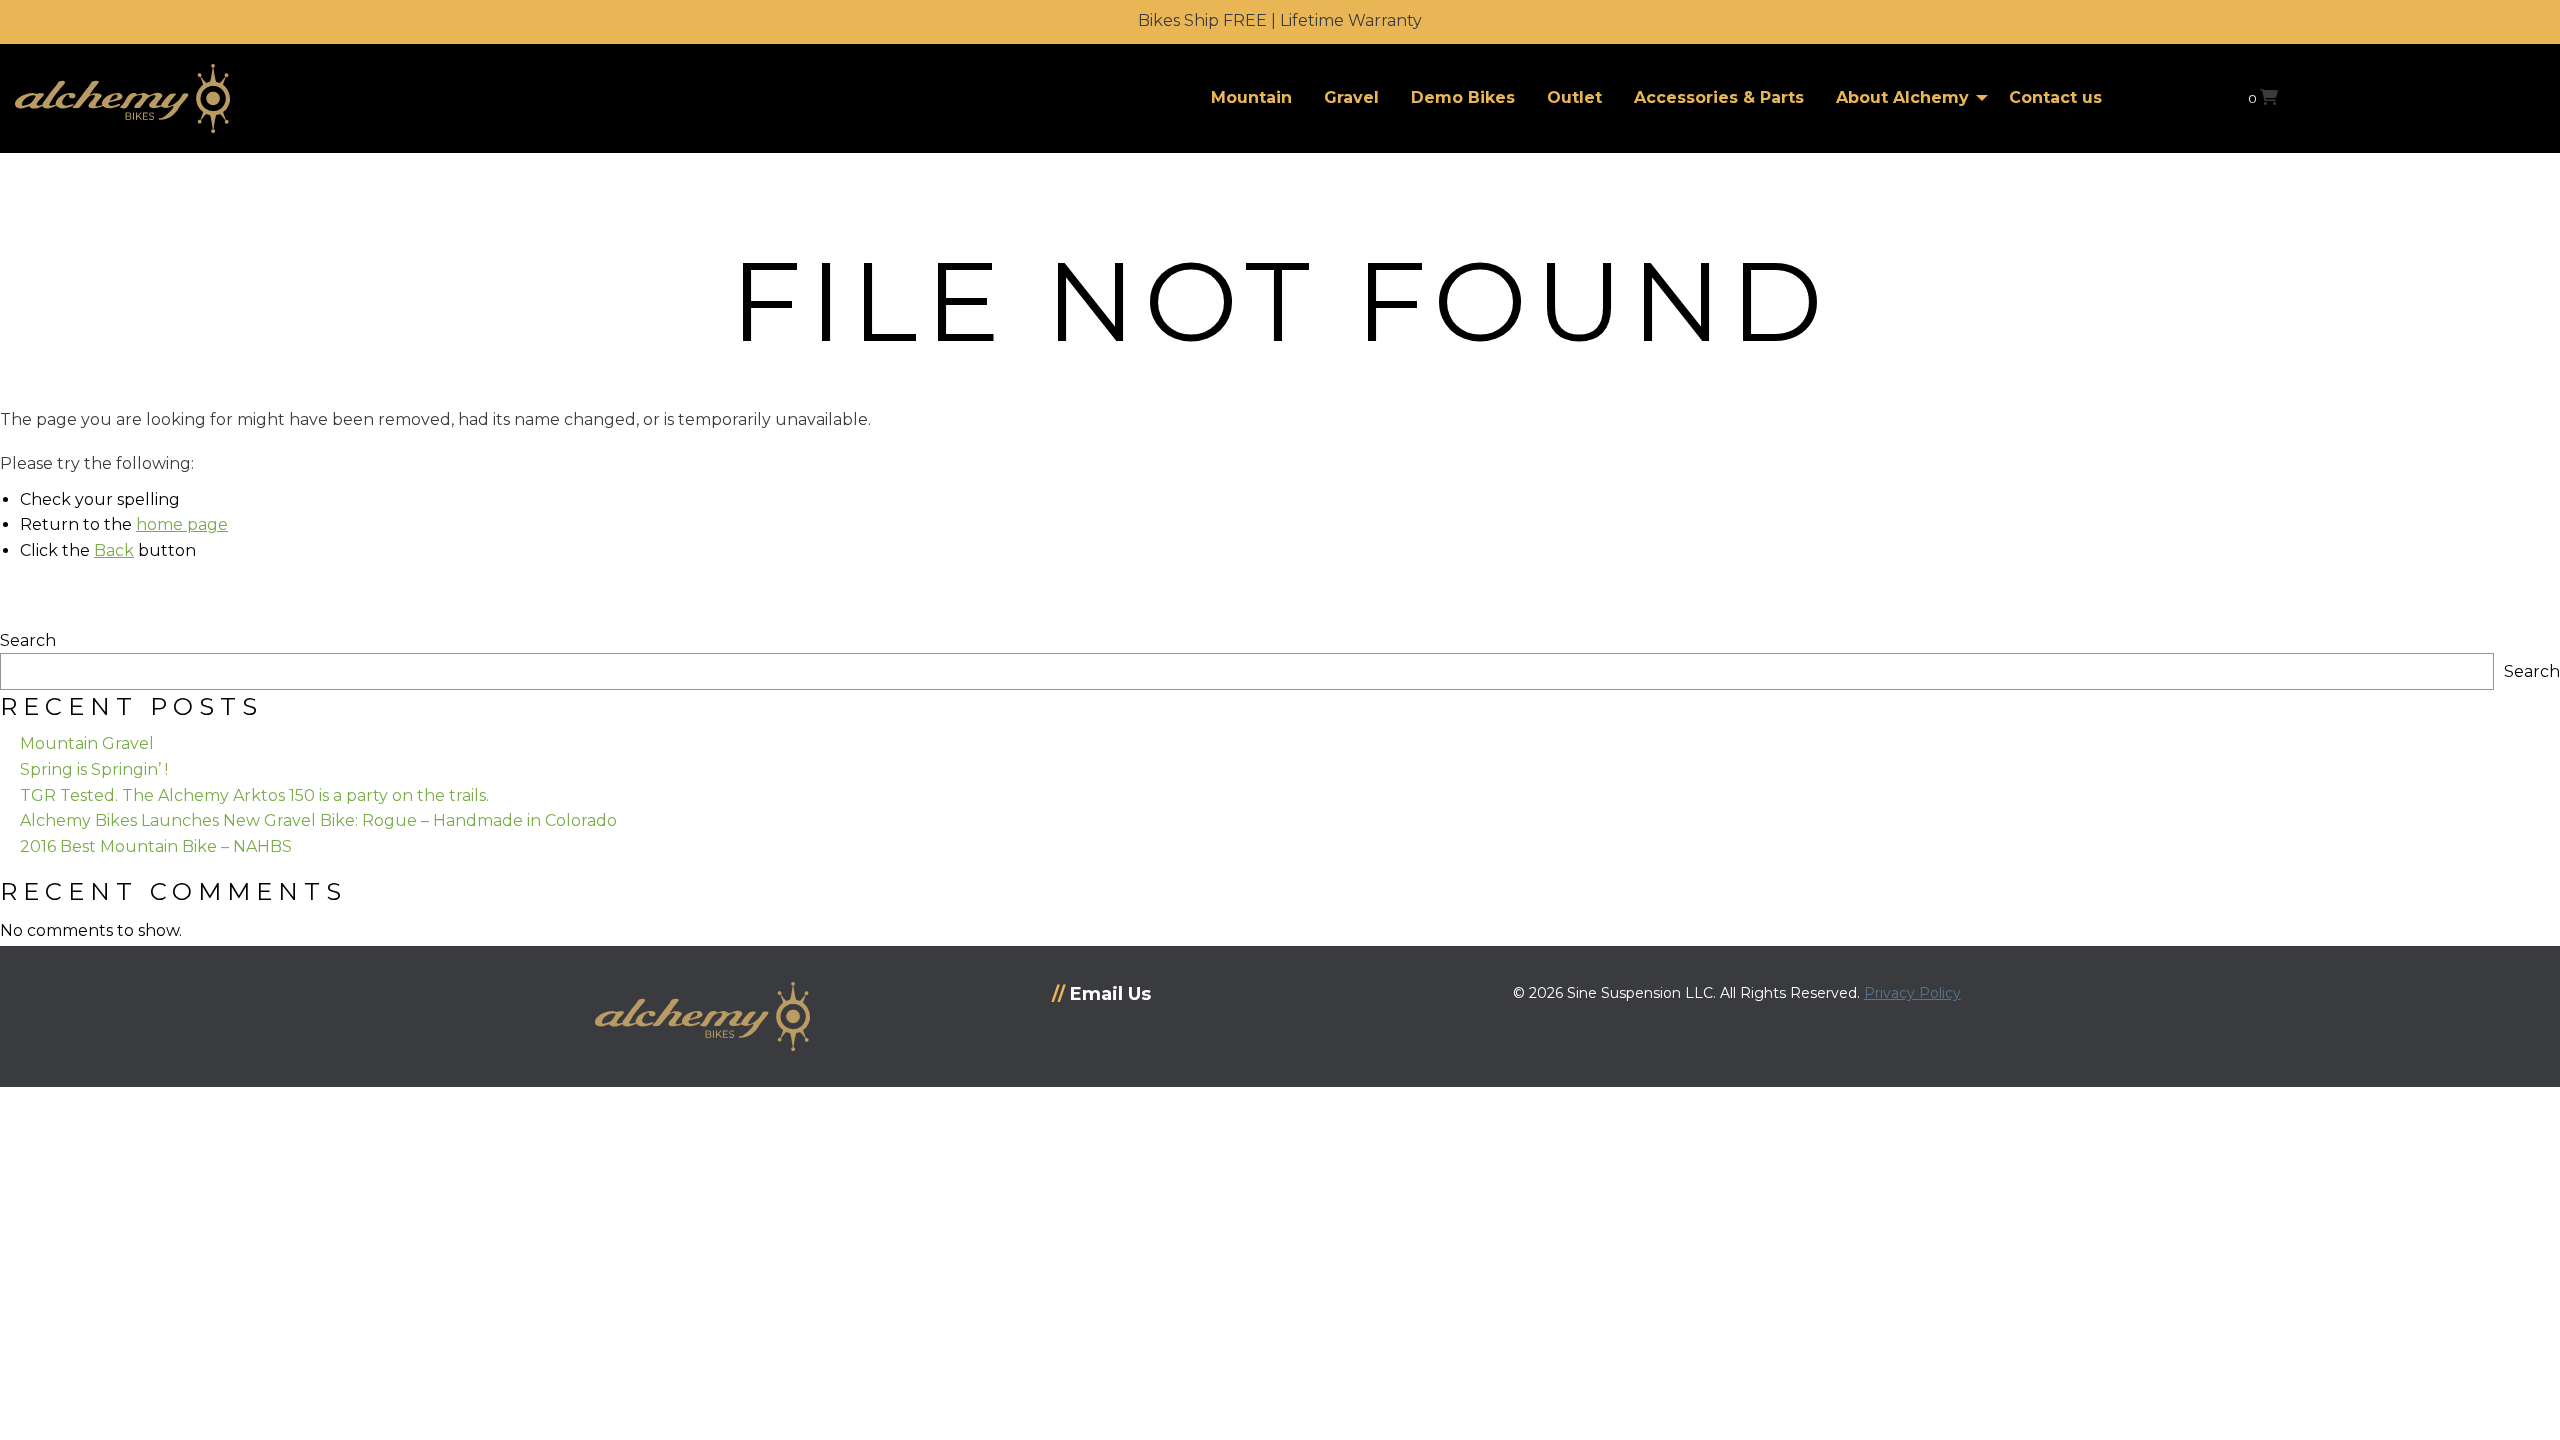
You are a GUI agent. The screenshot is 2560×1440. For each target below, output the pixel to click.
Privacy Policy (1912, 993)
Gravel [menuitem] (1351, 97)
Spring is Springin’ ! (94, 769)
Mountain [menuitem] (1251, 97)
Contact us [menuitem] (2055, 97)
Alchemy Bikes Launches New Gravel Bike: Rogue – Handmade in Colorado (318, 820)
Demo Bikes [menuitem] (1463, 97)
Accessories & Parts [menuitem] (1719, 97)
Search (28, 640)
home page (182, 524)
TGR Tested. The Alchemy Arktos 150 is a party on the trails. (254, 795)
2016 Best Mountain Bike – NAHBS (156, 846)
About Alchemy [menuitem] (1902, 97)
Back (114, 550)
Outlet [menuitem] (1574, 97)
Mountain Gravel (87, 743)
